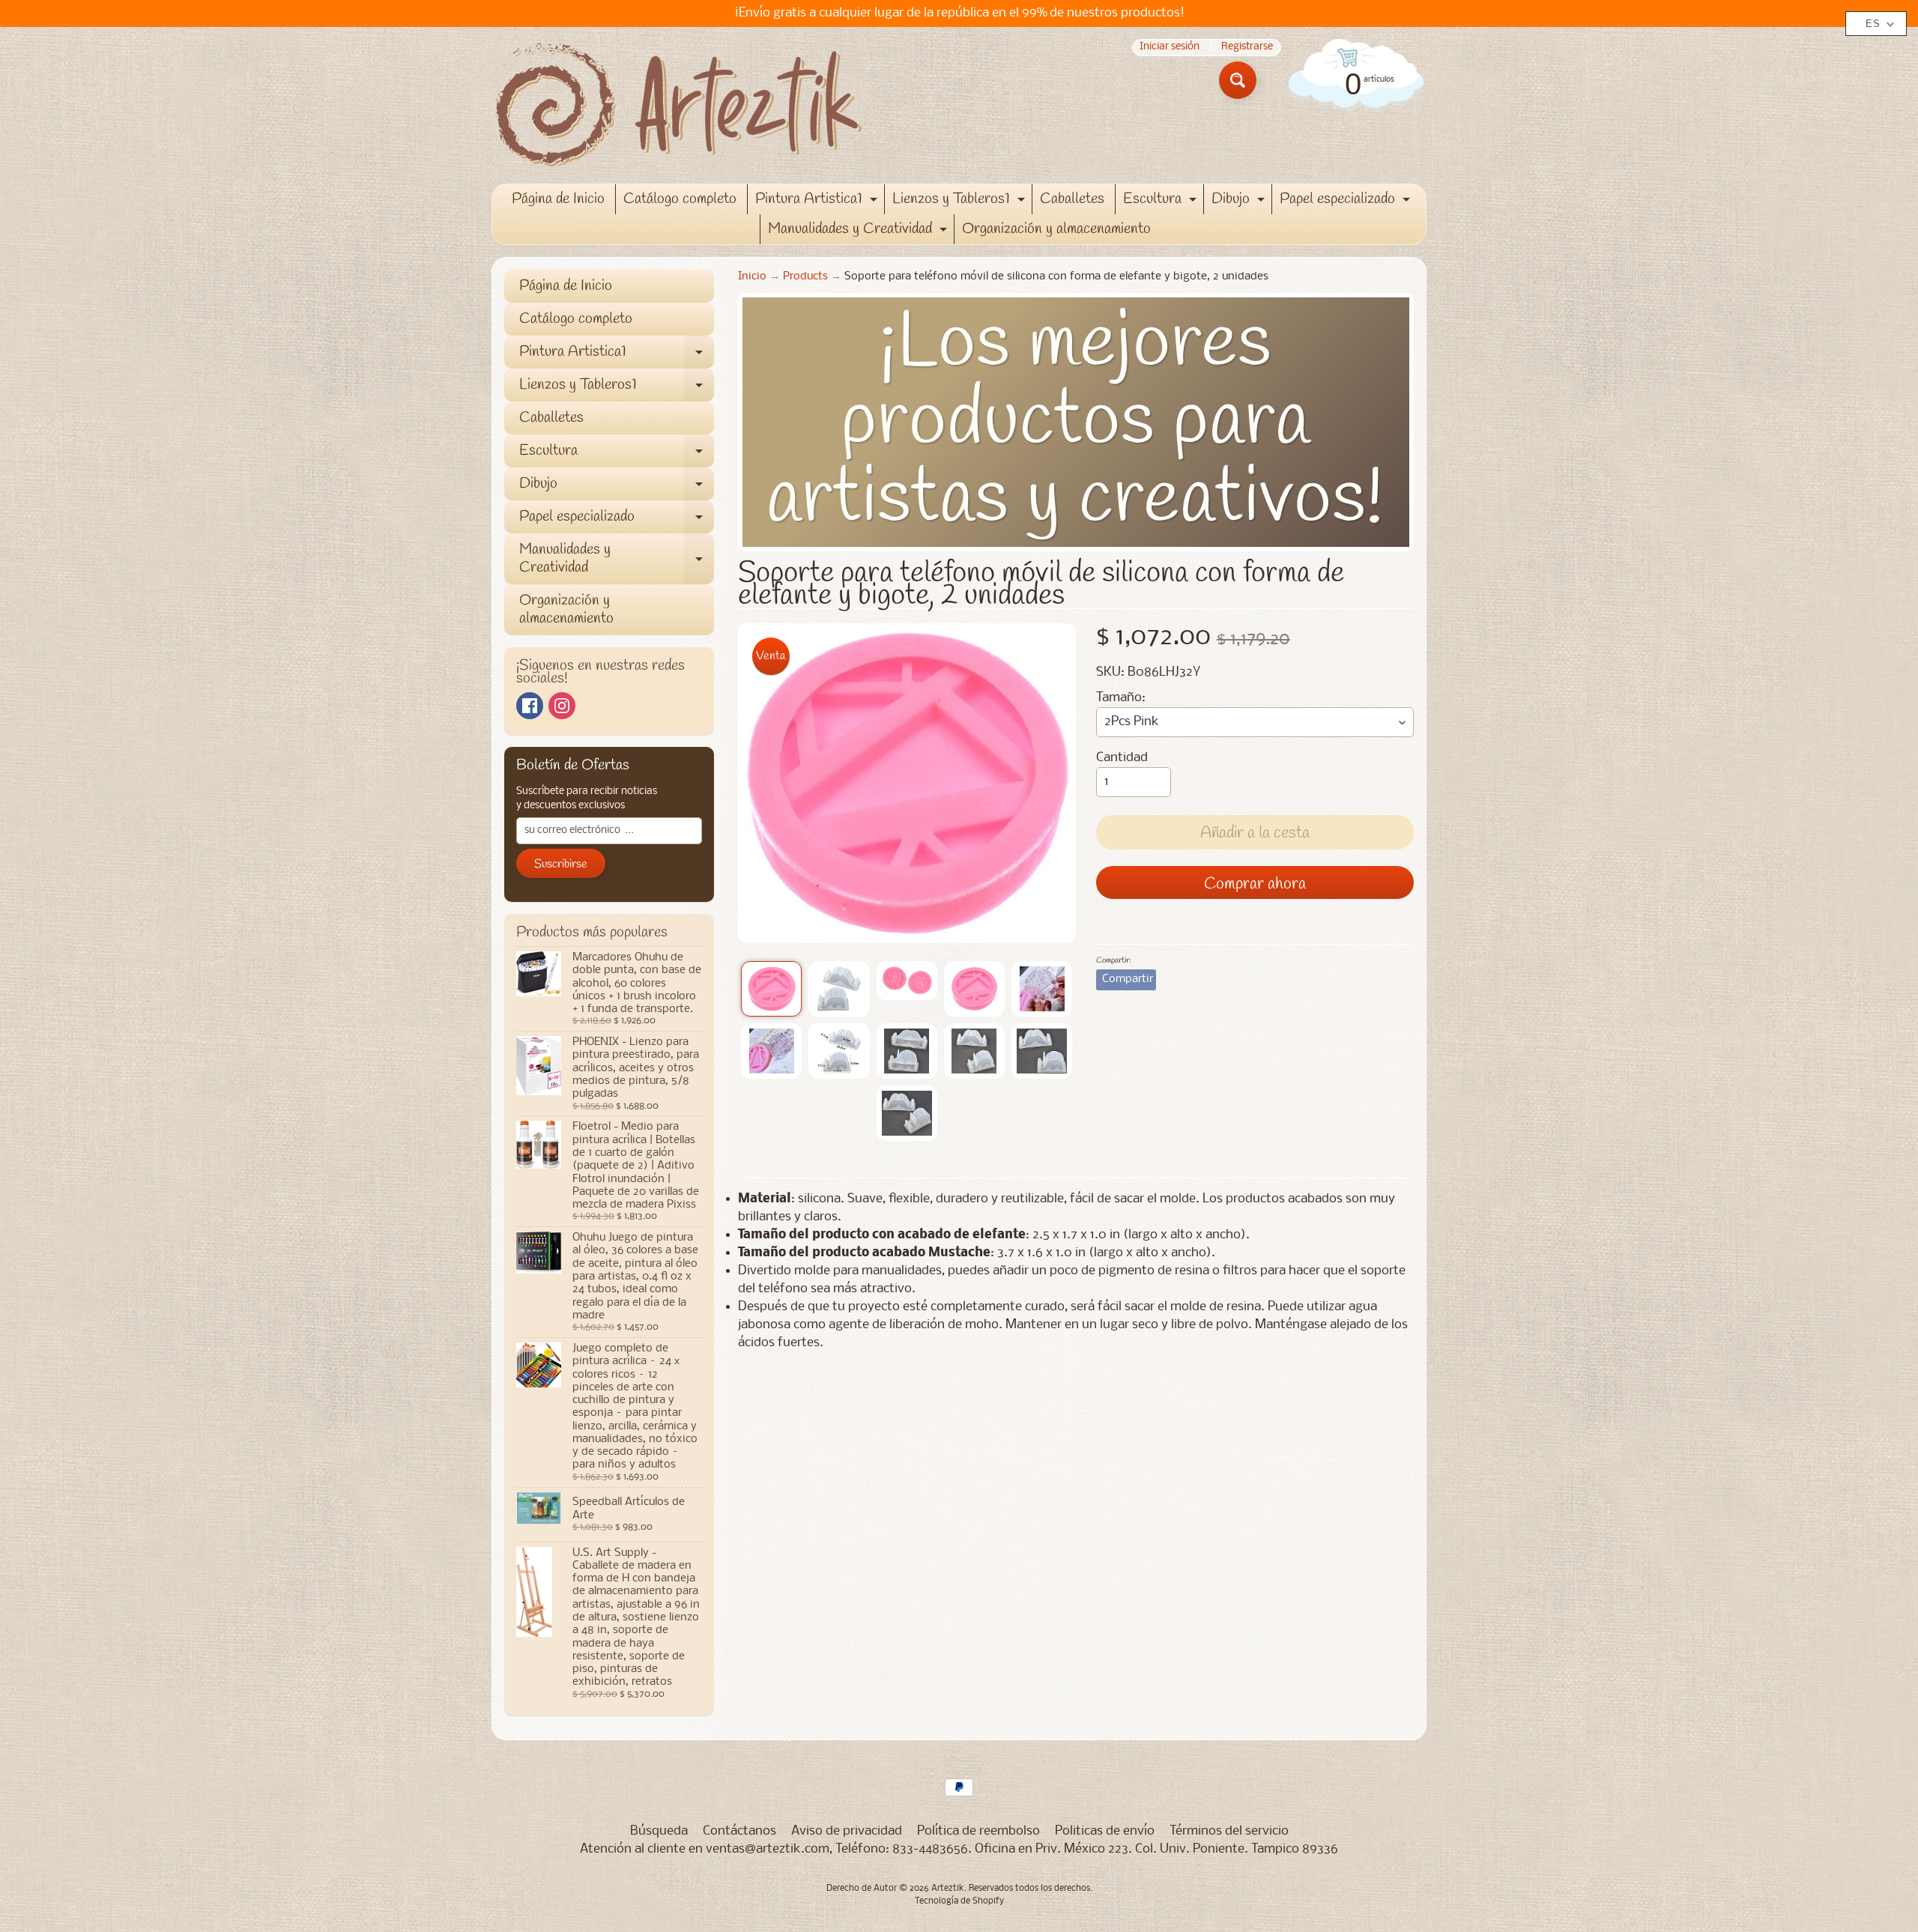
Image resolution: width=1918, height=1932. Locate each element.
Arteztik (948, 1889)
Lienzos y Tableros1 (960, 202)
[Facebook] (530, 706)
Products (805, 277)
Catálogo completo (680, 199)
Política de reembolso (978, 1831)
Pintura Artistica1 (818, 202)
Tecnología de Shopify (959, 1901)
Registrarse (1247, 48)
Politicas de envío (1105, 1831)
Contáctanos (739, 1831)
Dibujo (1240, 202)
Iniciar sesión (1170, 48)
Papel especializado (1347, 202)
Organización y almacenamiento (1056, 229)
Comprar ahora (1255, 884)
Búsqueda (659, 1831)
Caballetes (1072, 199)
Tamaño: (1121, 698)
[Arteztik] (679, 105)
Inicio (752, 277)
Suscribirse (561, 864)
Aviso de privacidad (847, 1831)
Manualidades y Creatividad (859, 231)
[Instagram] (562, 706)
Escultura (1162, 202)
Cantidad (1122, 758)
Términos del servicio (1229, 1831)
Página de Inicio (558, 199)
